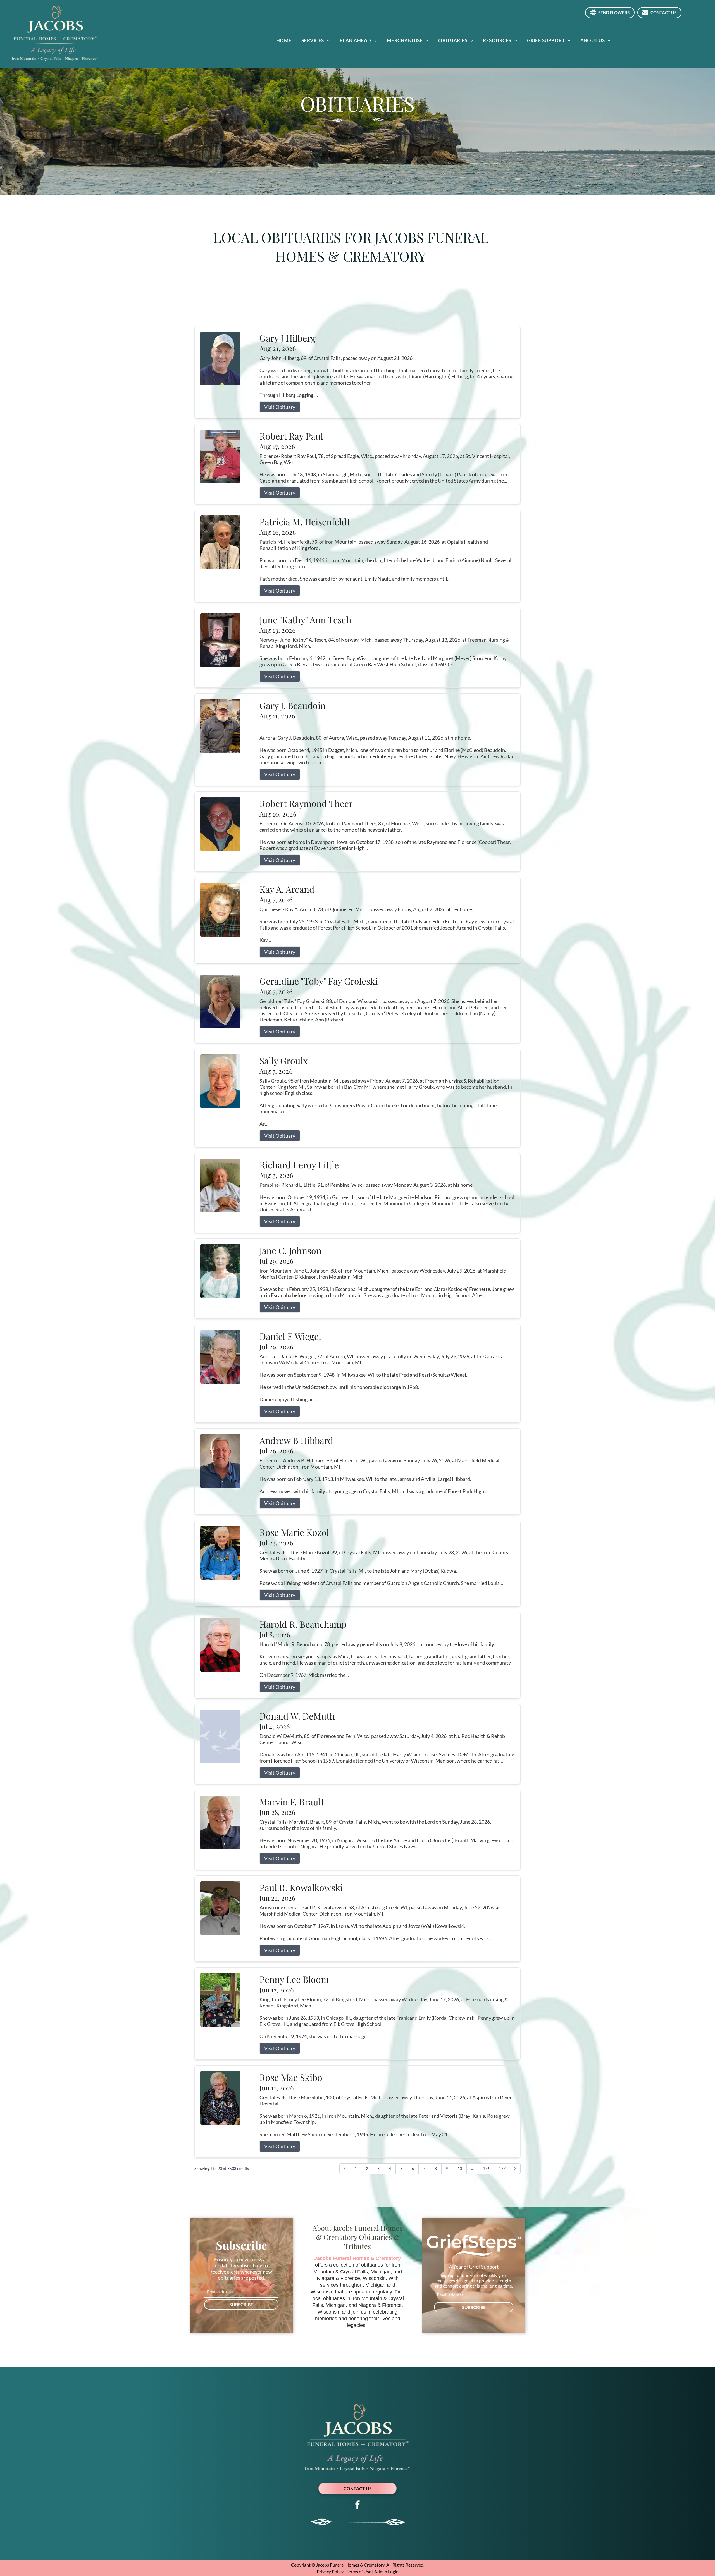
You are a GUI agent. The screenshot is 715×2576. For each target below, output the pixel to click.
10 (460, 2168)
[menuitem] (286, 40)
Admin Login (386, 2571)
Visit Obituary (280, 407)
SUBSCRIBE (241, 2304)
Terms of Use (359, 2571)
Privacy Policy (330, 2571)
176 (486, 2168)
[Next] (515, 2169)
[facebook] (357, 2505)
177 (502, 2168)
